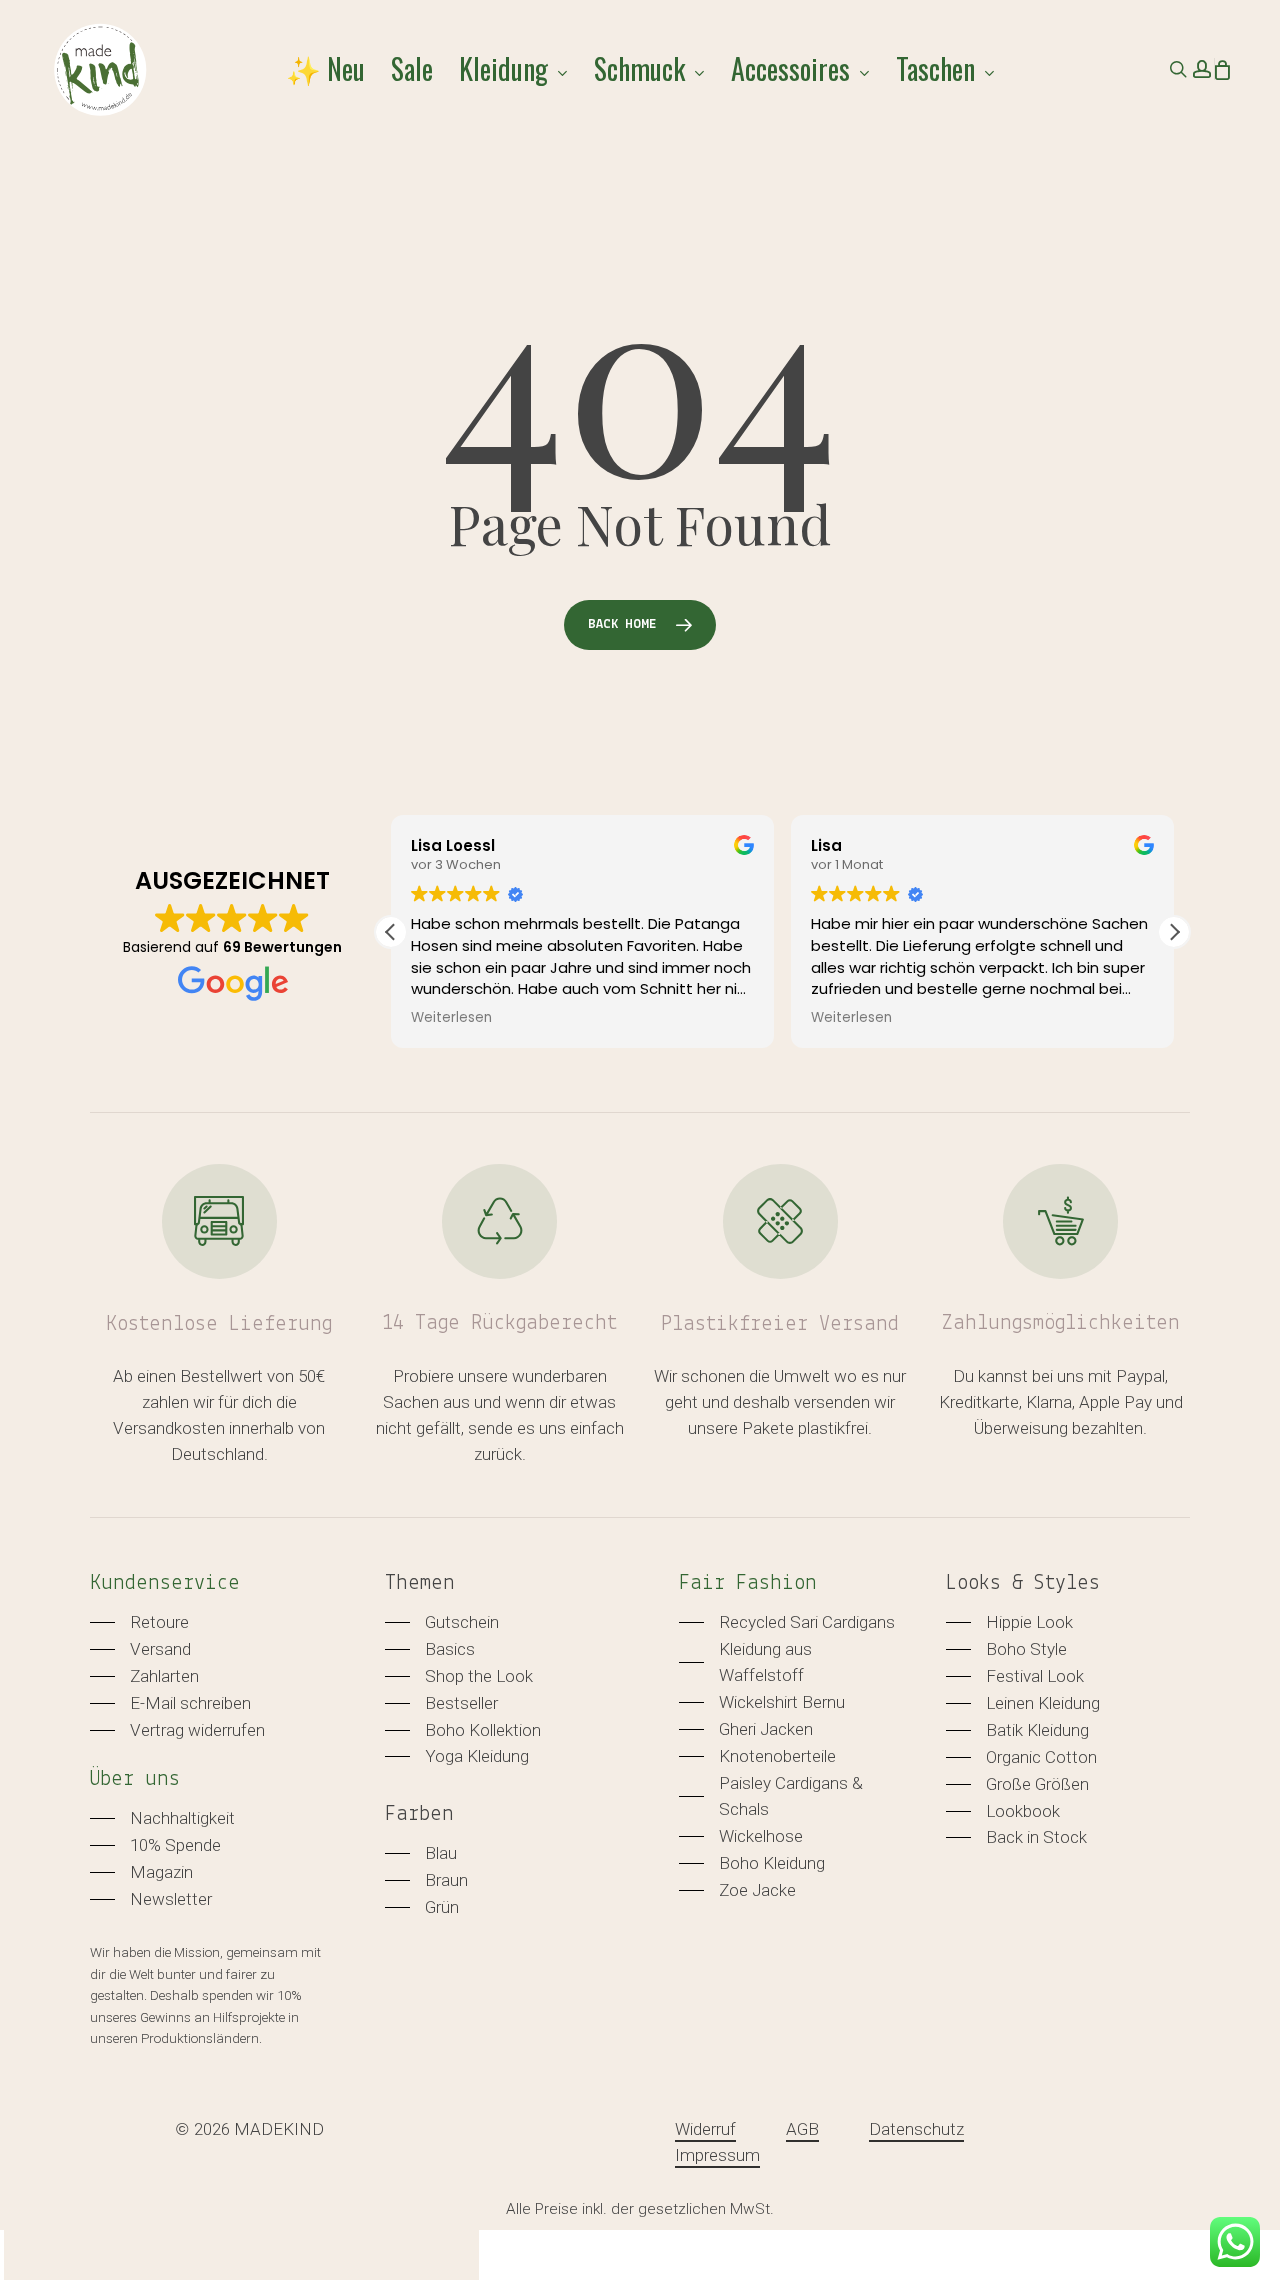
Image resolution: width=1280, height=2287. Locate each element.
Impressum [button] (717, 2155)
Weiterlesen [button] (451, 1018)
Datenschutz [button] (916, 2129)
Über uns (135, 1779)
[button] (1174, 932)
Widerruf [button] (705, 2129)
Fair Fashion (748, 1583)
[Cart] (1222, 69)
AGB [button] (802, 2129)
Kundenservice (165, 1583)
